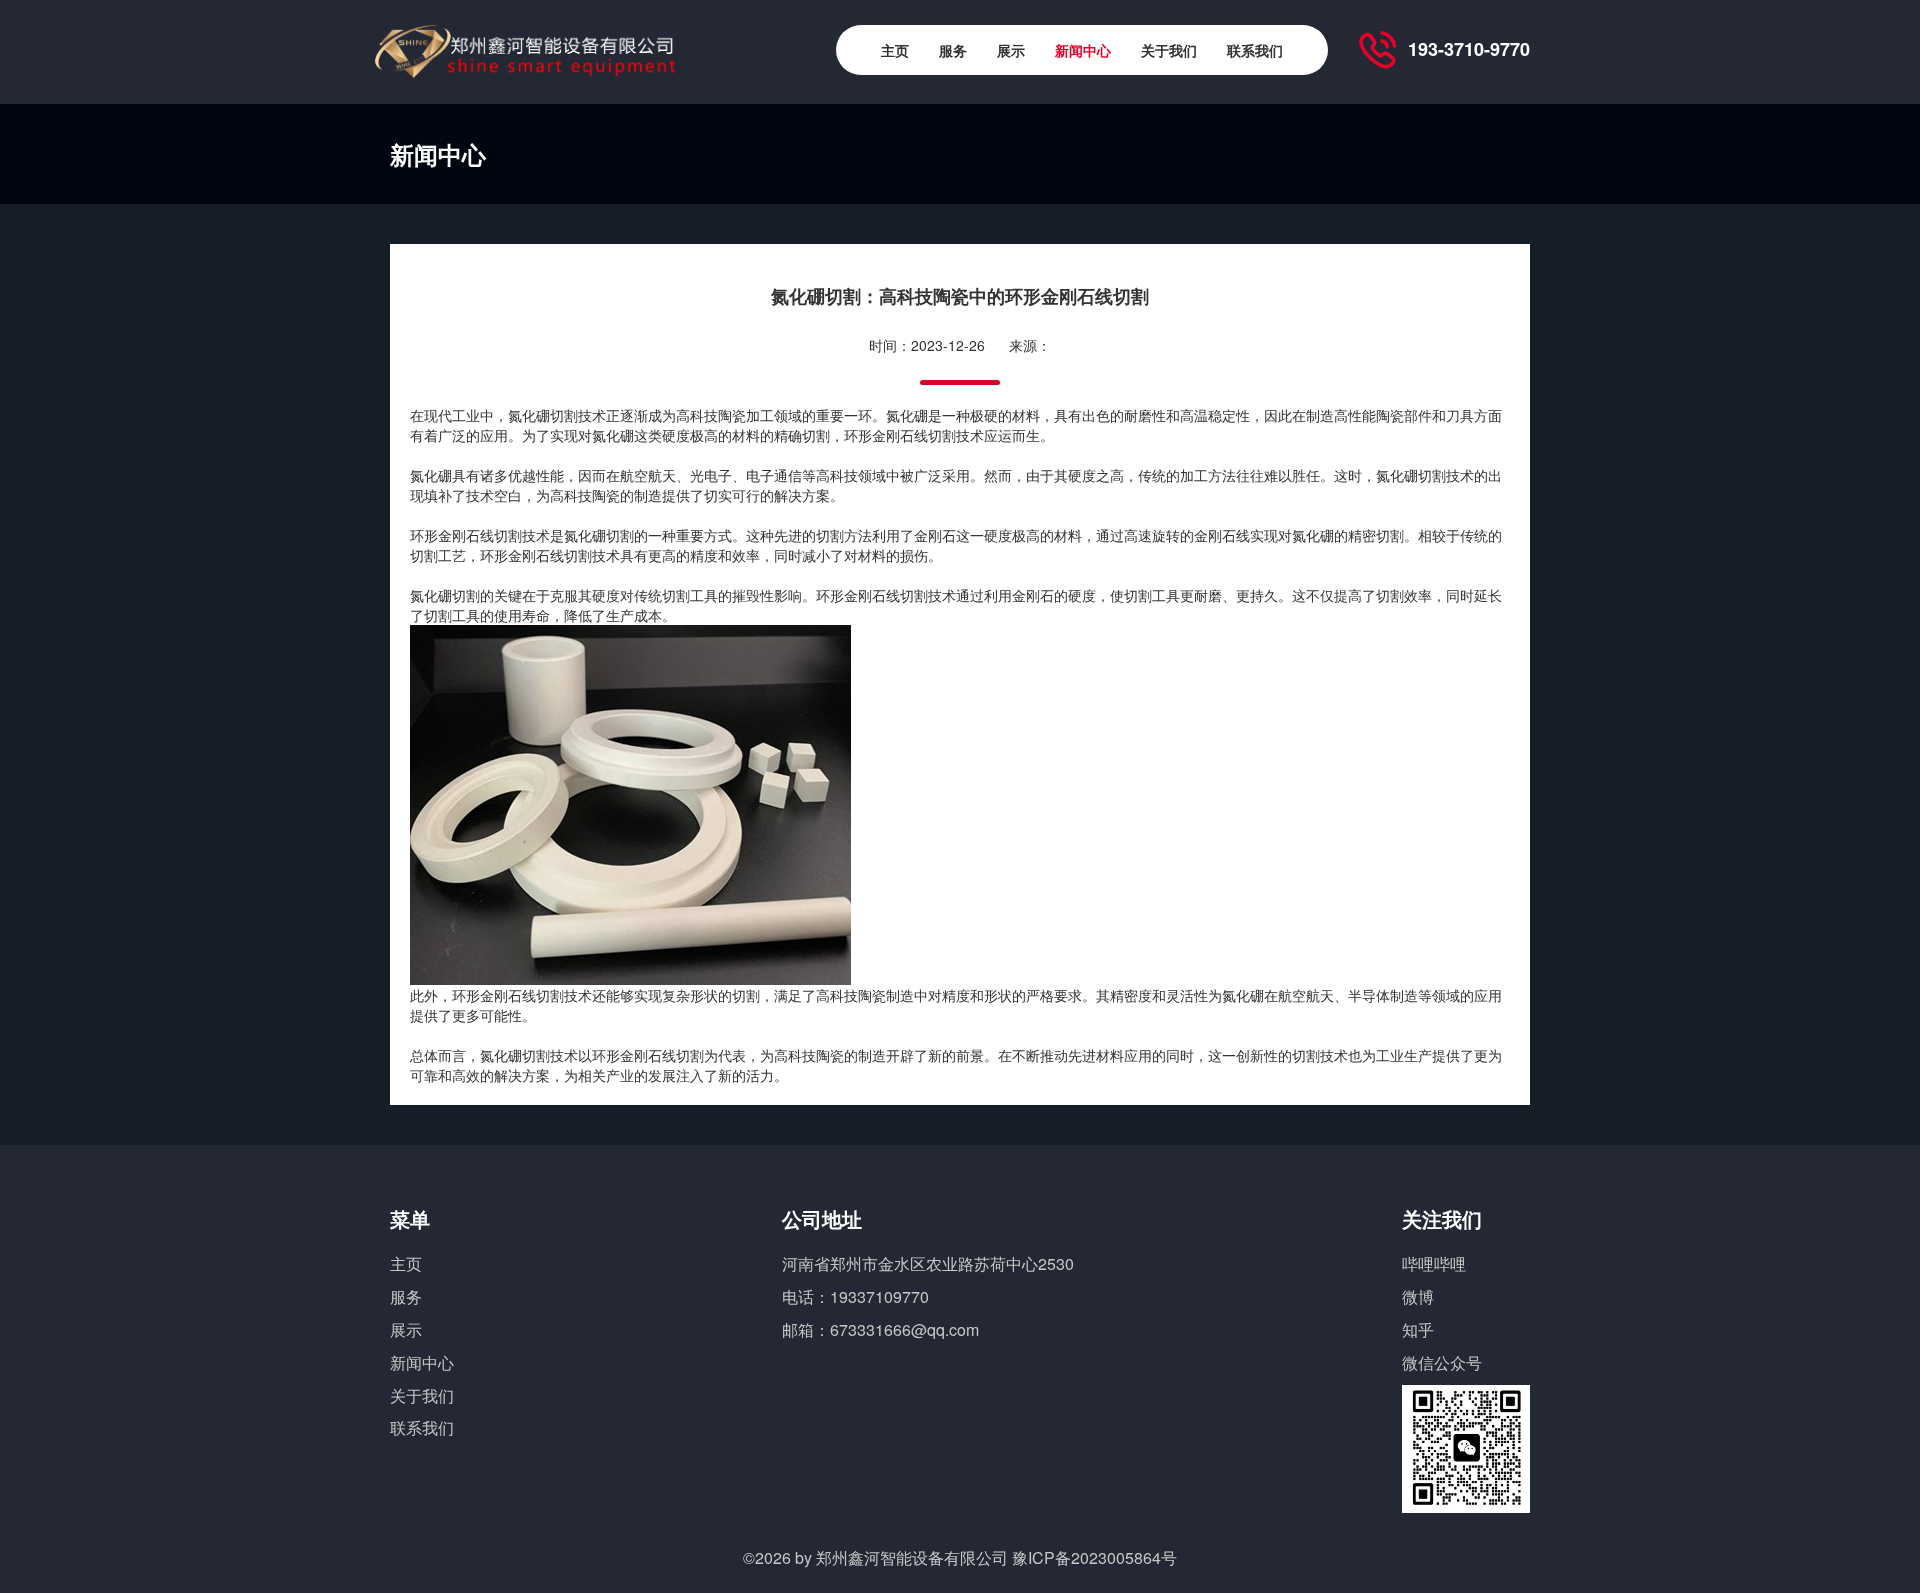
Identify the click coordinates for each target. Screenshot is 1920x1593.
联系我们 (1255, 50)
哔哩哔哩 (1434, 1263)
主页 (895, 50)
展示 (1011, 50)
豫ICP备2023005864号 (1094, 1557)
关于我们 (1169, 50)
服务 (953, 50)
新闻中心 (1083, 50)
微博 (1418, 1296)
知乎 (1418, 1329)
